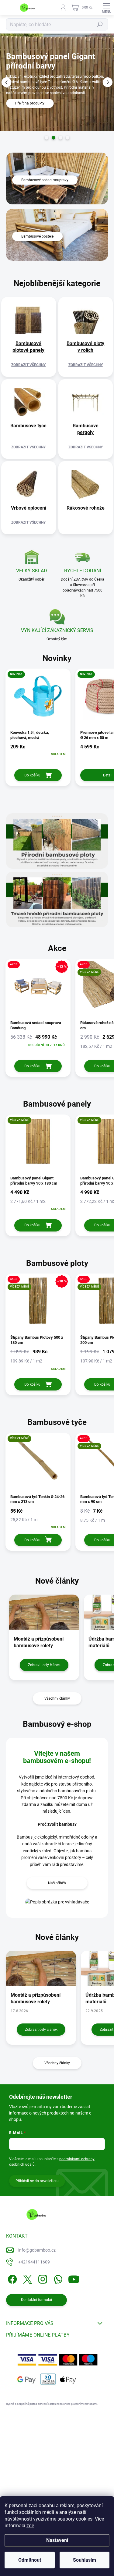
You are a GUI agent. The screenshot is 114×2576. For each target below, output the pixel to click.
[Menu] (106, 8)
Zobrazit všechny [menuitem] (28, 365)
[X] (27, 2278)
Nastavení (57, 2540)
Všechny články (57, 1698)
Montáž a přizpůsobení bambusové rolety (36, 1998)
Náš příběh (57, 1883)
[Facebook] (11, 2278)
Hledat (100, 24)
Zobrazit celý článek (44, 1665)
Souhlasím (85, 2560)
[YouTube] (74, 2278)
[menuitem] (29, 347)
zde (30, 2526)
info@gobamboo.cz (37, 2250)
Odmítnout (30, 2560)
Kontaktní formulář (37, 2300)
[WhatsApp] (57, 2278)
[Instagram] (42, 2278)
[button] (6, 82)
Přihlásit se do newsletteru (37, 2181)
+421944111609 (34, 2262)
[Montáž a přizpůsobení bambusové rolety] (41, 1968)
